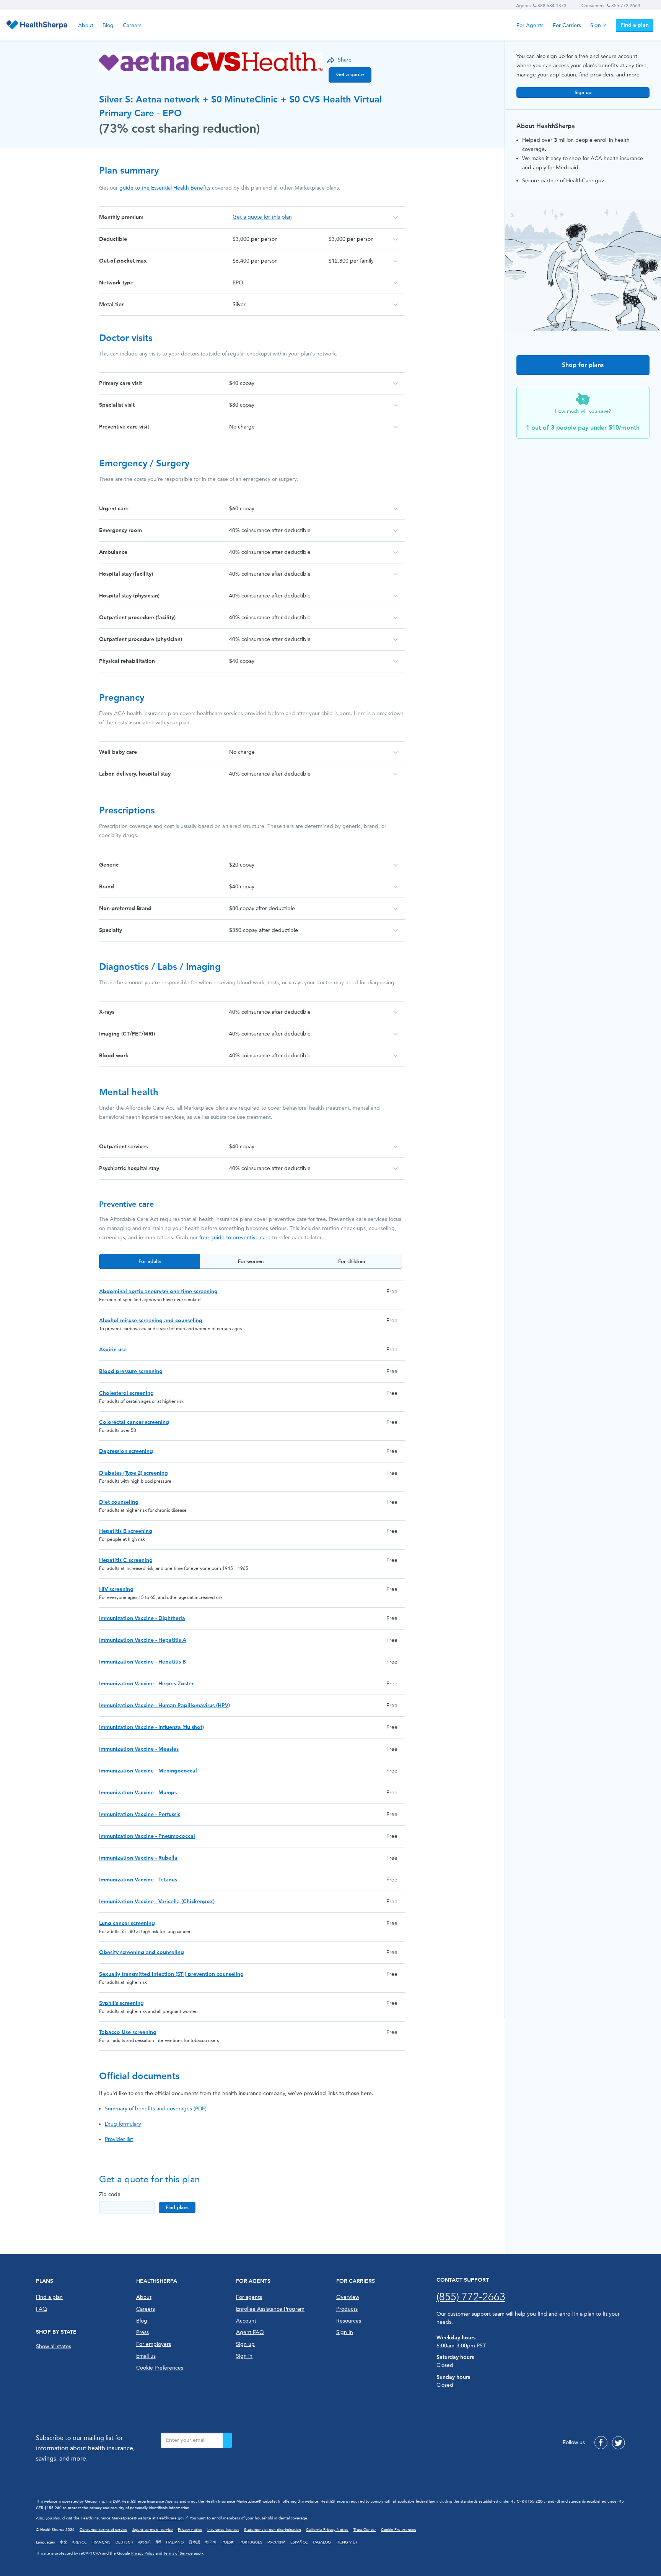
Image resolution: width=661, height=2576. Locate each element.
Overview (348, 2297)
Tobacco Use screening (128, 2032)
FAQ (42, 2309)
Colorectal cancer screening (134, 1422)
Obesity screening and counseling (142, 1952)
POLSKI (228, 2542)
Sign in (598, 25)
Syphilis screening (121, 2003)
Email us (146, 2356)
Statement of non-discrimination (273, 2530)
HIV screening (116, 1589)
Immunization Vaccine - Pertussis (140, 1814)
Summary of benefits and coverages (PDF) (156, 2109)
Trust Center (365, 2530)
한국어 (211, 2542)
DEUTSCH (124, 2542)
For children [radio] (352, 1261)
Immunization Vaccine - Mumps (138, 1793)
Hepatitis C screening (126, 1560)
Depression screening (126, 1451)
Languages (45, 2542)
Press (142, 2332)
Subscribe (227, 2440)
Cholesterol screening (126, 1393)
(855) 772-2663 (471, 2297)
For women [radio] (251, 1261)
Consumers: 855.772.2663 (611, 6)
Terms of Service (178, 2553)
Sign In (345, 2332)
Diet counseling (119, 1502)
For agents (249, 2297)
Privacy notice (190, 2530)
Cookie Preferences (160, 2368)
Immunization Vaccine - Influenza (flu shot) (151, 1727)
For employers (154, 2344)
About (86, 25)
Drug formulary (123, 2124)
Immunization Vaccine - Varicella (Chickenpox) (157, 1902)
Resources (349, 2321)
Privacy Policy (143, 2553)
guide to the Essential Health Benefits (165, 188)
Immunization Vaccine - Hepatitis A (143, 1640)
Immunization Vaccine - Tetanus (138, 1880)
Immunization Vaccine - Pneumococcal (147, 1836)
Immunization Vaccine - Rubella (138, 1858)
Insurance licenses (223, 2530)
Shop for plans (583, 365)
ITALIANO (175, 2542)
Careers (132, 25)
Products (347, 2309)
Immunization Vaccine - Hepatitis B (142, 1662)
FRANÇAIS (101, 2542)
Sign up (583, 92)
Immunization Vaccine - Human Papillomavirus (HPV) (164, 1705)
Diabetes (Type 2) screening (134, 1473)
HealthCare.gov (171, 2518)
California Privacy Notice (327, 2530)
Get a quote (350, 74)
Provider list (119, 2139)
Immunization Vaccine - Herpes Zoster (146, 1684)
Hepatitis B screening (126, 1531)
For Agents (530, 25)
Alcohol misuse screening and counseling (151, 1320)
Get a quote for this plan (262, 217)
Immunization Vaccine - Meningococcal (148, 1771)
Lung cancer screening (127, 1923)
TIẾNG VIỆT (347, 2542)
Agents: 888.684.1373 (541, 6)
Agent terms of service (153, 2530)
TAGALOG (322, 2542)
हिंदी (158, 2542)
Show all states (54, 2346)
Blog (108, 25)
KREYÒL (79, 2542)
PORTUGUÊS (251, 2542)
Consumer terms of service (103, 2530)
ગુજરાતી (144, 2542)
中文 (63, 2542)
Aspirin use (113, 1350)
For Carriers (567, 25)
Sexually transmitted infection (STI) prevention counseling (171, 1974)
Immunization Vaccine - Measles (139, 1749)
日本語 (194, 2542)
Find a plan (635, 25)
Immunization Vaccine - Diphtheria (142, 1618)
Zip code (110, 2194)
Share (345, 60)
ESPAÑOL (299, 2542)
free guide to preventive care (235, 1238)
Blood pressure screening (131, 1371)
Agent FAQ (250, 2332)
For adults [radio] (150, 1261)
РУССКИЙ (276, 2542)
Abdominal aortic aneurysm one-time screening (158, 1291)
